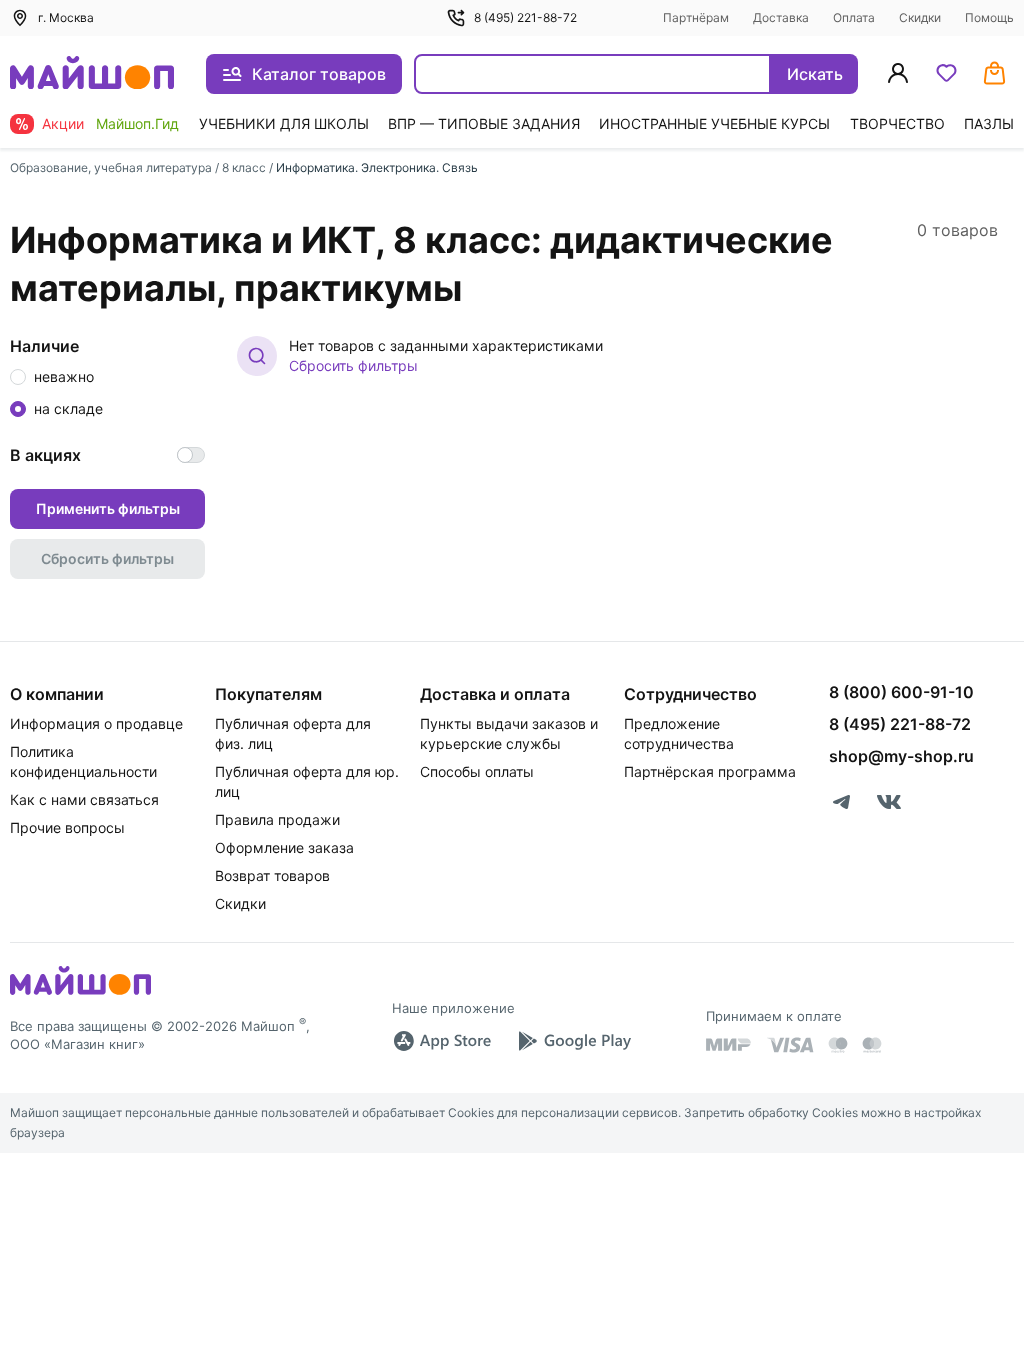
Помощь (989, 17)
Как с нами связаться (84, 799)
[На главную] (92, 74)
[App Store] (442, 1041)
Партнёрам (696, 17)
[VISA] (790, 1045)
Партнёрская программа (710, 771)
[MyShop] (80, 993)
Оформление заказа (284, 847)
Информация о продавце (96, 723)
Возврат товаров (272, 875)
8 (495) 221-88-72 (525, 17)
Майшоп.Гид (137, 123)
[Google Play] (574, 1041)
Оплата (854, 17)
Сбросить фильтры (353, 365)
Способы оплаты (477, 771)
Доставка (781, 17)
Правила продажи (277, 819)
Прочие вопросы (67, 827)
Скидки (920, 17)
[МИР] (729, 1044)
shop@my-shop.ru (901, 756)
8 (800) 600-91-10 (901, 692)
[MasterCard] (838, 1045)
